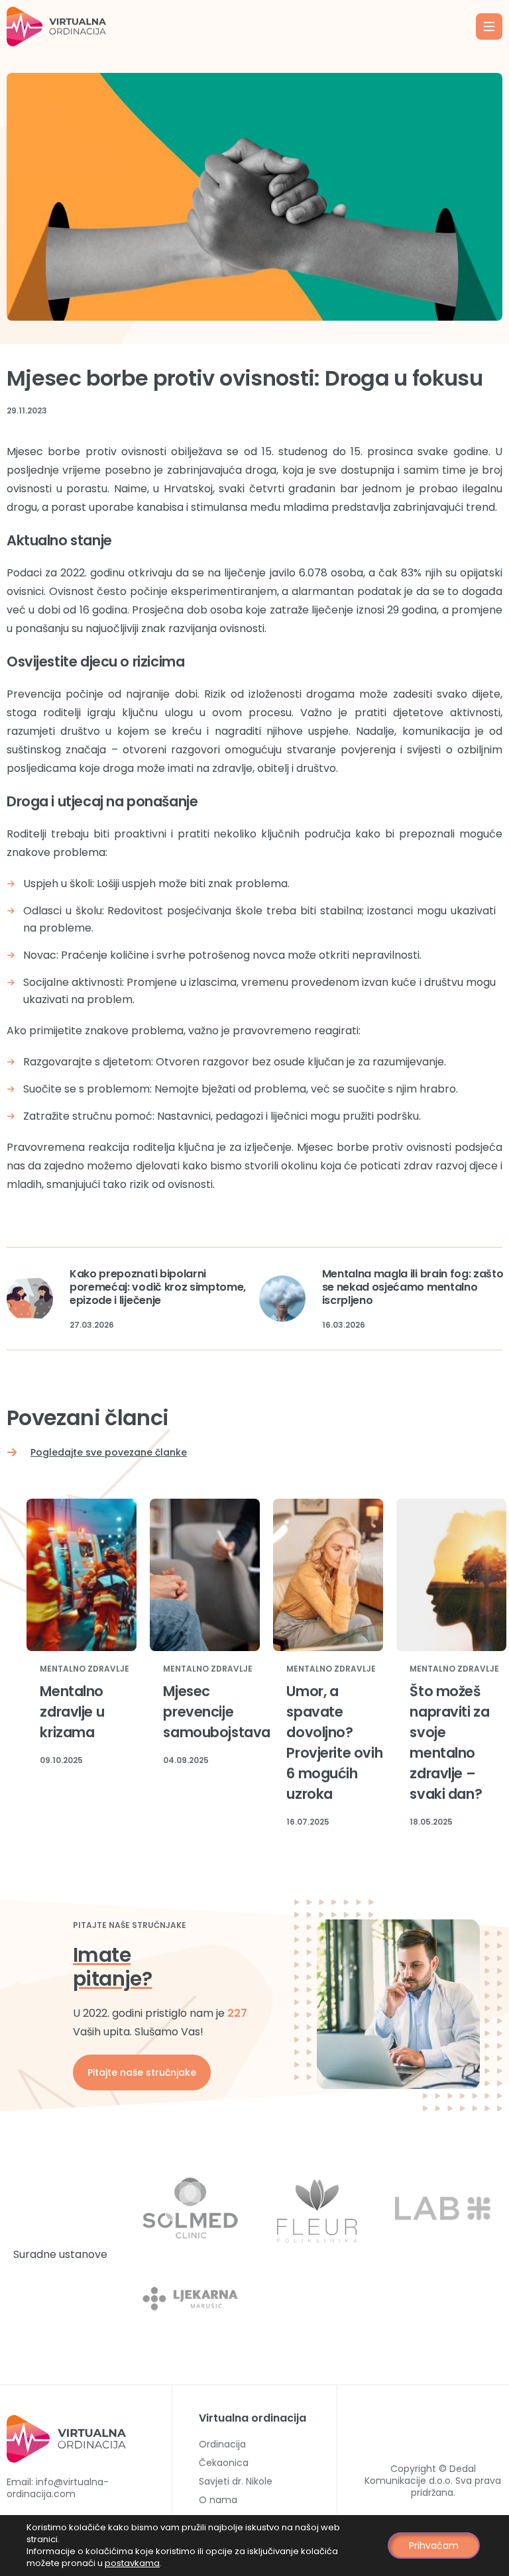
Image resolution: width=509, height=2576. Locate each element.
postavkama (132, 2563)
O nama (218, 2500)
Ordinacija (222, 2444)
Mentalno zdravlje (85, 1669)
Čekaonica (224, 2463)
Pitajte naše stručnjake (142, 2072)
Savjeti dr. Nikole (236, 2481)
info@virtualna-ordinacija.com (58, 2488)
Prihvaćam (434, 2546)
